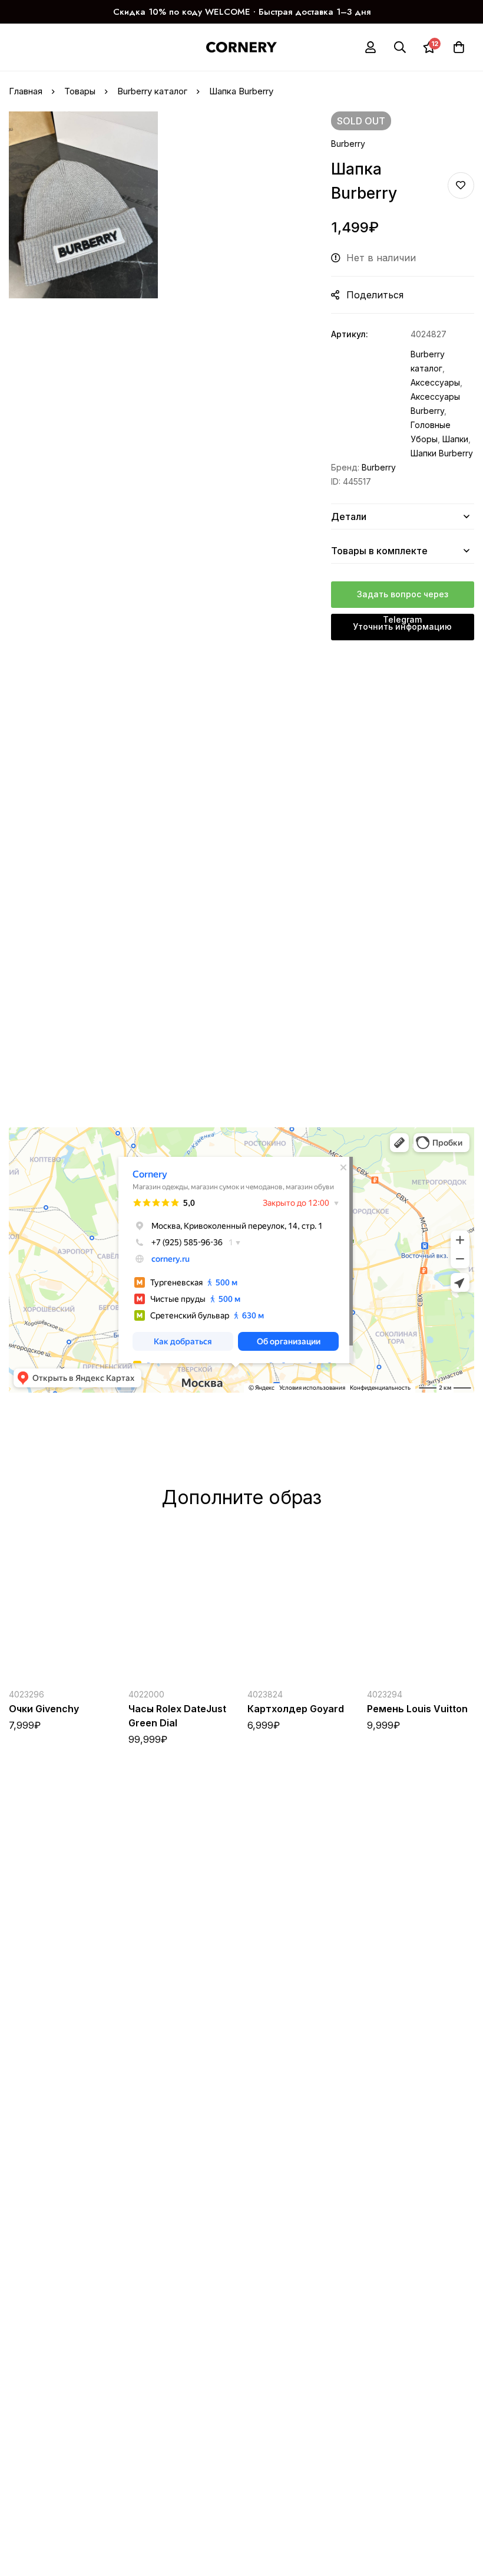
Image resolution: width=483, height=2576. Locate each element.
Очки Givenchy (44, 1708)
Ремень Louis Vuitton (417, 1708)
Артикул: (350, 334)
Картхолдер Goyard (296, 1708)
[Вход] (370, 47)
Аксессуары (435, 382)
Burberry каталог (152, 91)
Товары (80, 91)
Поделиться (375, 295)
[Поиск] (400, 47)
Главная (26, 91)
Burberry (348, 144)
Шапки (455, 439)
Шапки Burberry (442, 453)
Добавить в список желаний (461, 185)
